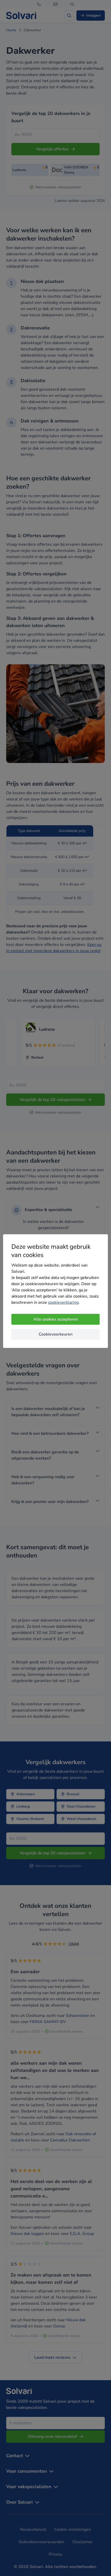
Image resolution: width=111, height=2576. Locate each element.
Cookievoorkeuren (56, 1334)
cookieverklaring (63, 1302)
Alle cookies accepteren (56, 1319)
